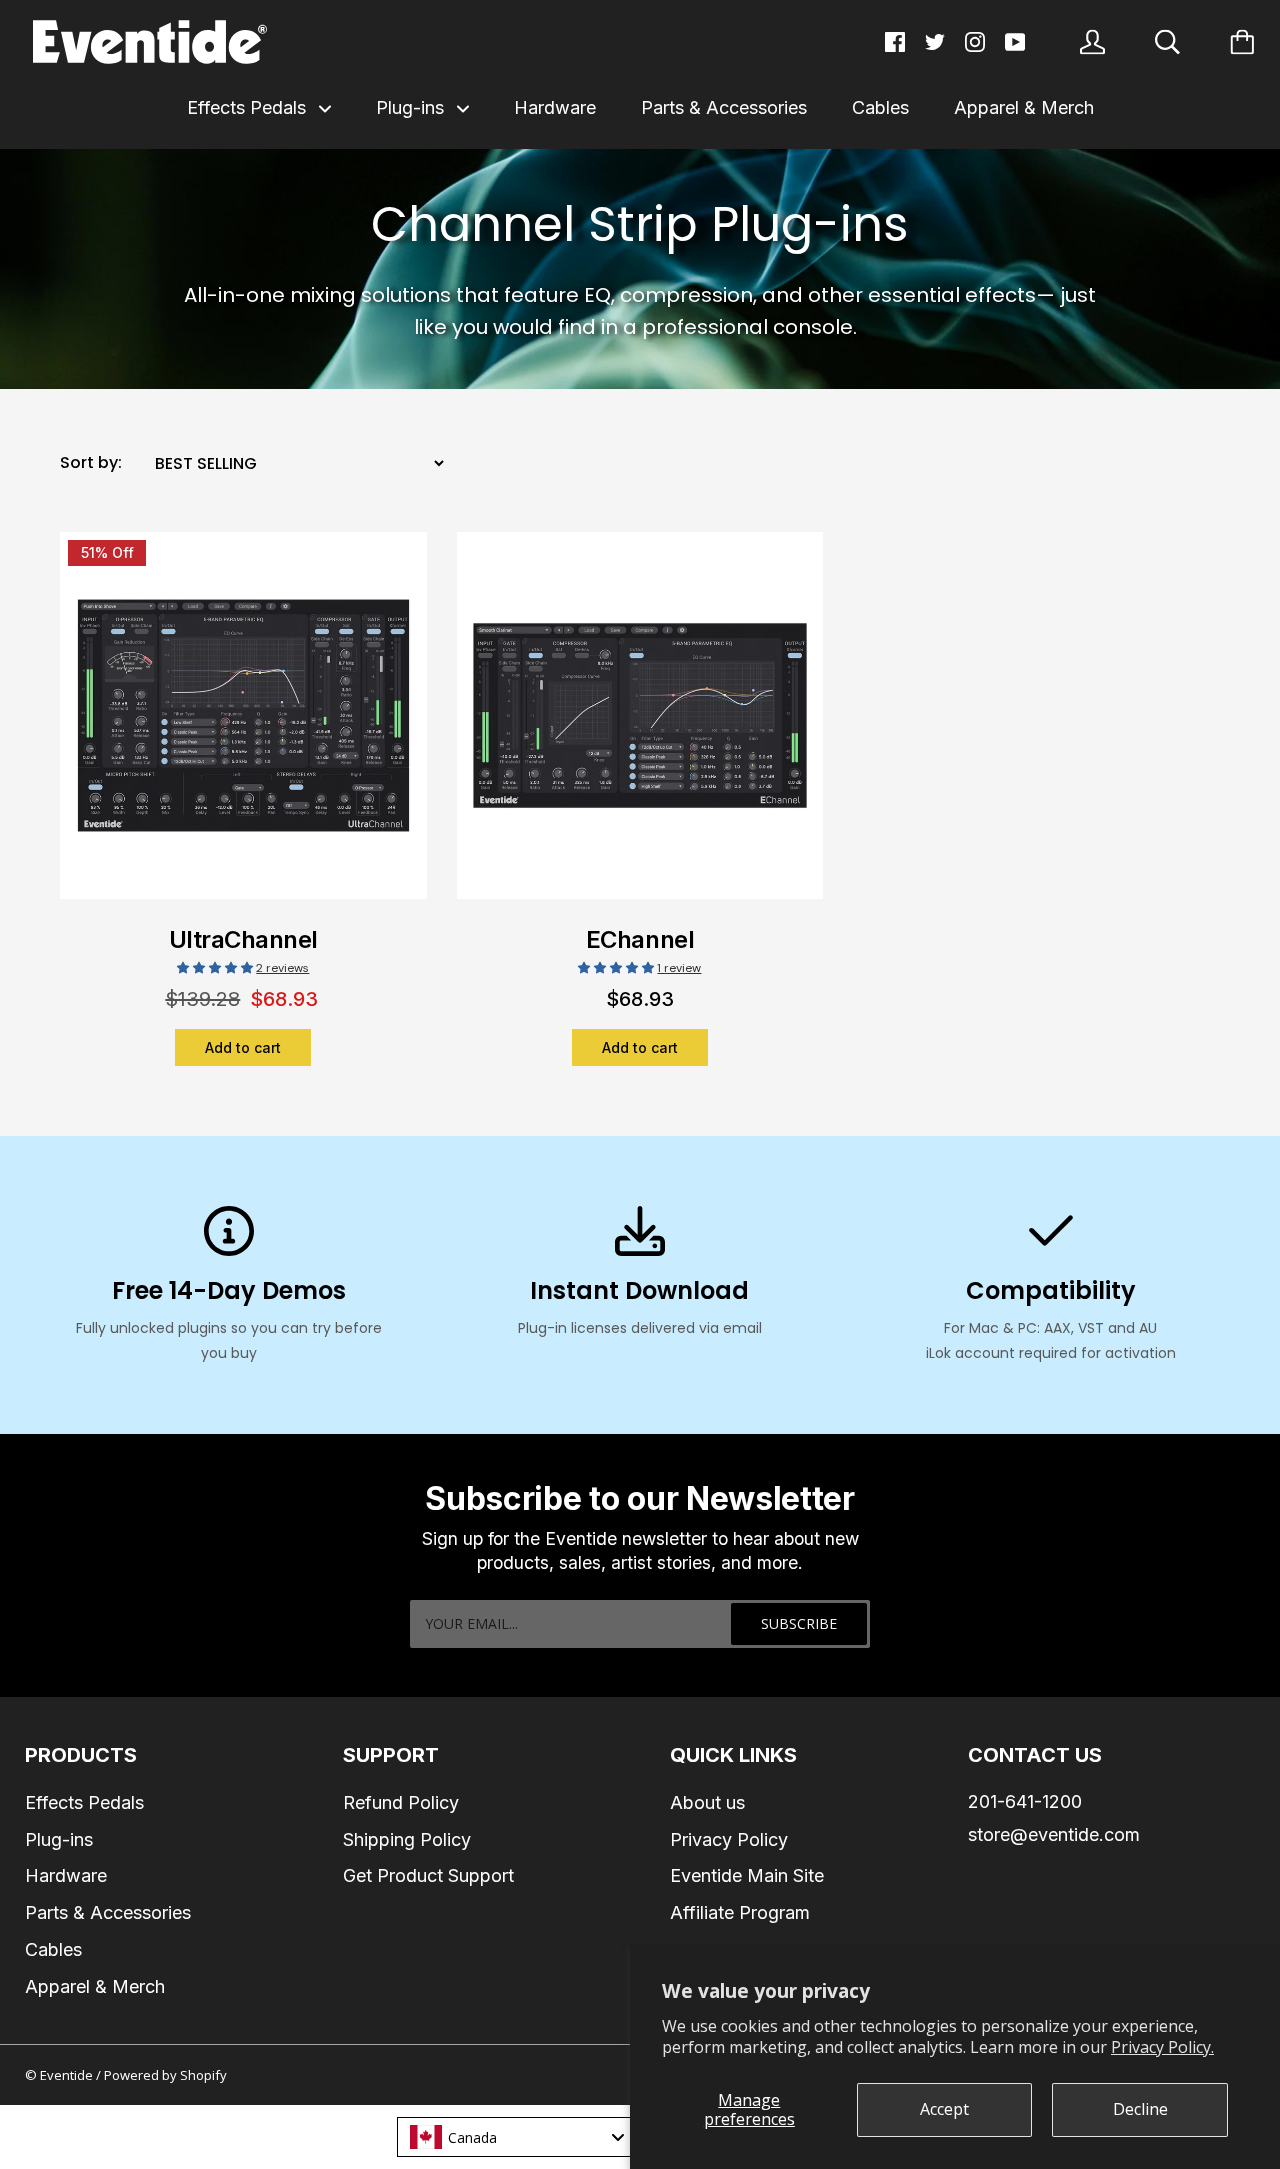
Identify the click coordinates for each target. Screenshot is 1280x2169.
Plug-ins (412, 107)
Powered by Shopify (165, 2075)
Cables (880, 107)
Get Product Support (428, 1875)
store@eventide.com (1054, 1834)
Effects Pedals (249, 107)
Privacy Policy (729, 1839)
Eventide (68, 2075)
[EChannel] (640, 728)
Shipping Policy (407, 1839)
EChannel (640, 939)
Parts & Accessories (724, 107)
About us (707, 1802)
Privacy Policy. (1162, 2047)
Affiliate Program (740, 1912)
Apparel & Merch (1024, 107)
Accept (944, 2109)
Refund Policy (401, 1802)
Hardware (555, 107)
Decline (1140, 2109)
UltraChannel (243, 939)
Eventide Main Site (747, 1875)
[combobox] (516, 2137)
